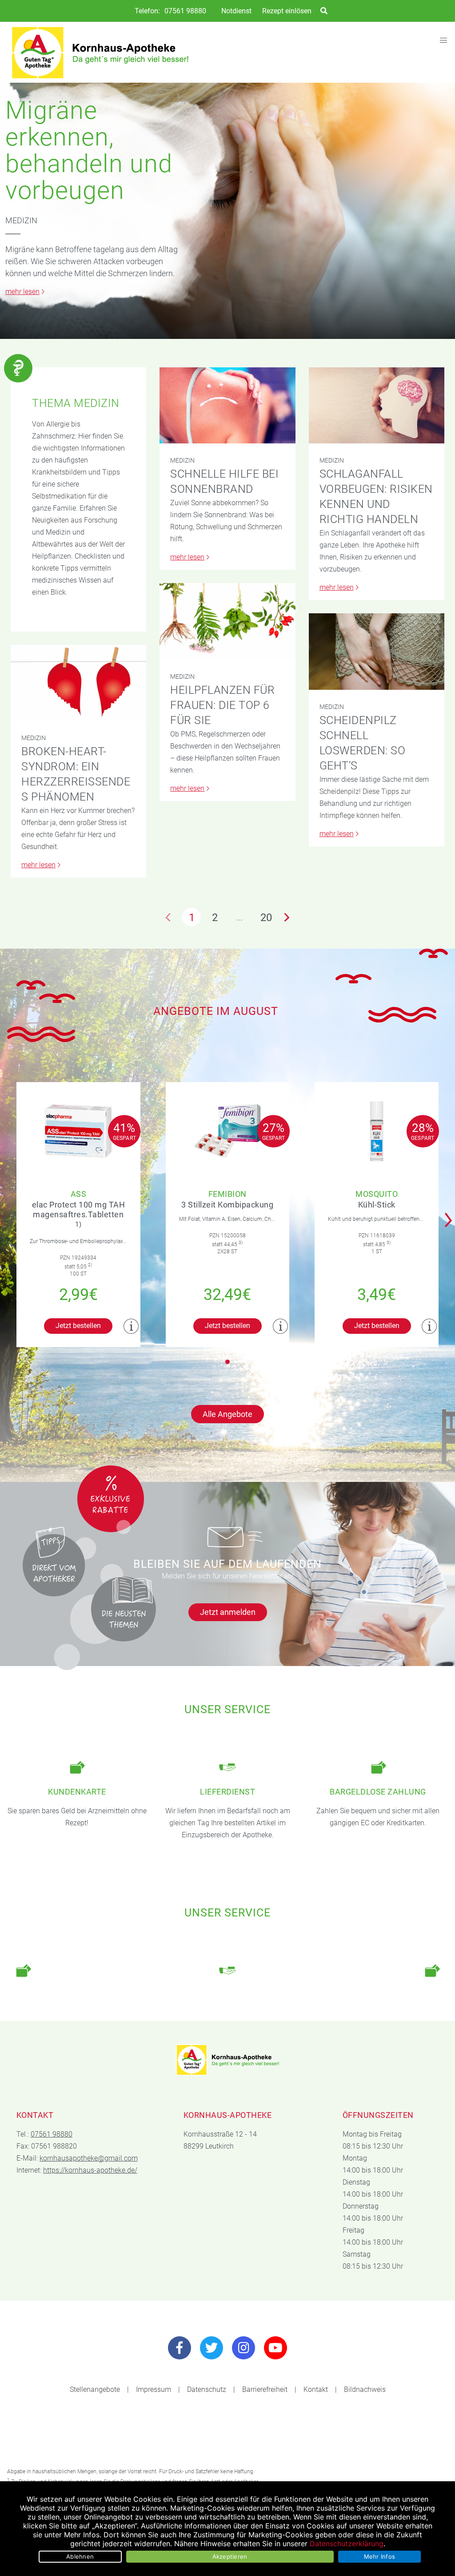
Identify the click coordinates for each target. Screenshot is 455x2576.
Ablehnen (80, 2556)
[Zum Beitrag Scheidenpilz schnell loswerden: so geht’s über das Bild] (377, 651)
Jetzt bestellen (78, 1326)
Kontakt (316, 2389)
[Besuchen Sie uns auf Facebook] (180, 2348)
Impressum (154, 2389)
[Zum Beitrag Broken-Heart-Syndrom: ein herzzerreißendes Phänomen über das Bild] (78, 683)
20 (266, 918)
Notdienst (236, 11)
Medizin (21, 220)
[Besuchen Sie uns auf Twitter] (212, 2348)
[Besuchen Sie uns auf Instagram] (243, 2348)
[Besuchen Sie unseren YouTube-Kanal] (275, 2348)
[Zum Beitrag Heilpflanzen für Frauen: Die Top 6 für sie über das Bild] (227, 621)
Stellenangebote (95, 2389)
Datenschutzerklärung (347, 2544)
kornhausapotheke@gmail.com (89, 2158)
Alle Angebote (227, 1414)
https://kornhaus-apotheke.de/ (90, 2170)
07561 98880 (185, 11)
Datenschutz (207, 2389)
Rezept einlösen (287, 11)
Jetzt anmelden (228, 1612)
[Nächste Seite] (287, 917)
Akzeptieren (230, 2556)
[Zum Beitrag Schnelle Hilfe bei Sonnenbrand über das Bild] (227, 405)
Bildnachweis (365, 2389)
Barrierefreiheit (265, 2389)
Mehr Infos (380, 2556)
